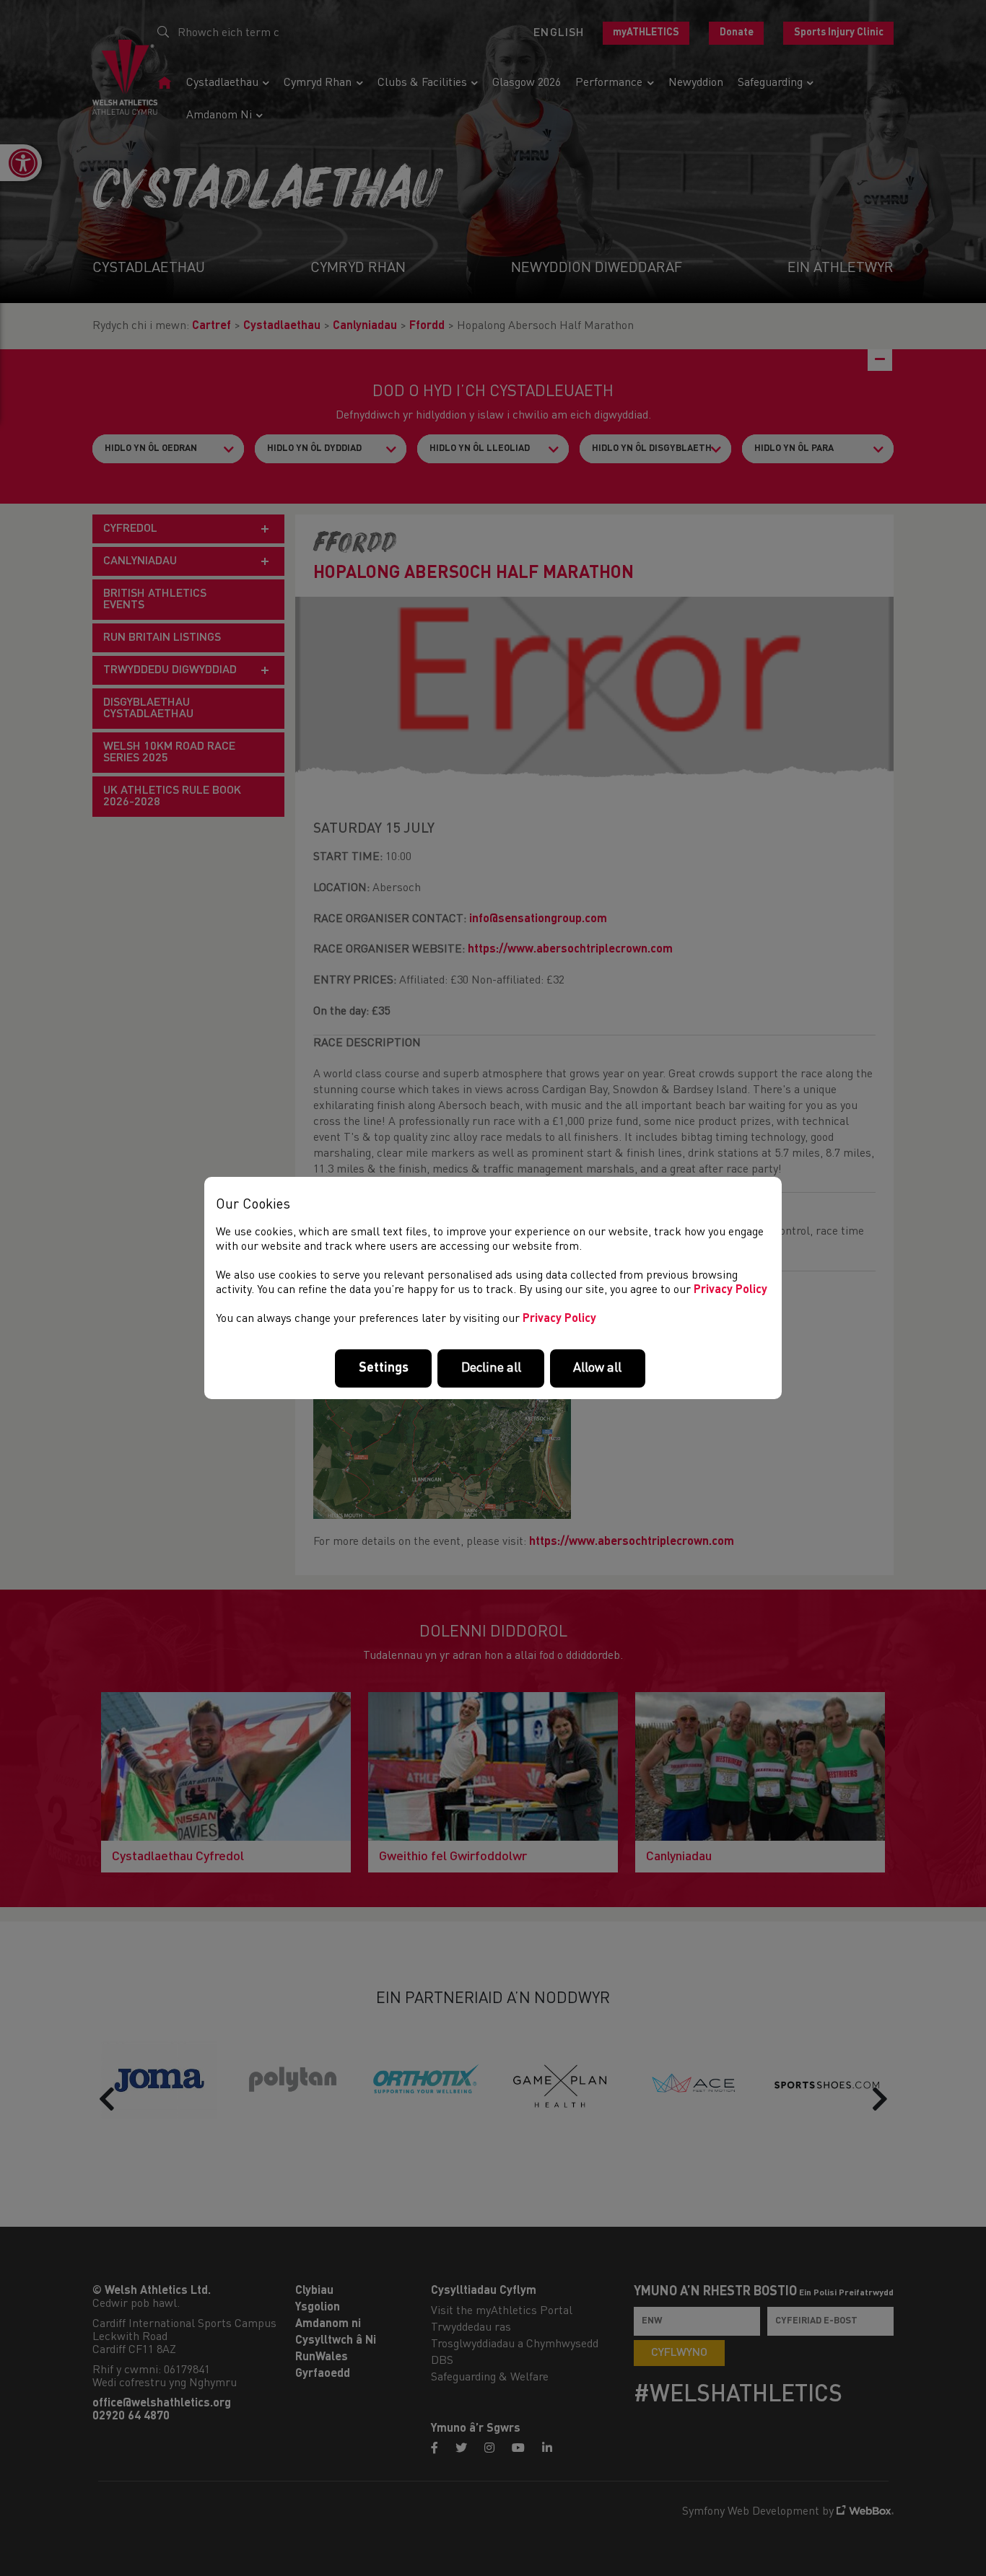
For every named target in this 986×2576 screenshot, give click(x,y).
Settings (384, 1368)
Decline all (491, 1368)
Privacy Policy (730, 1290)
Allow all (597, 1368)
